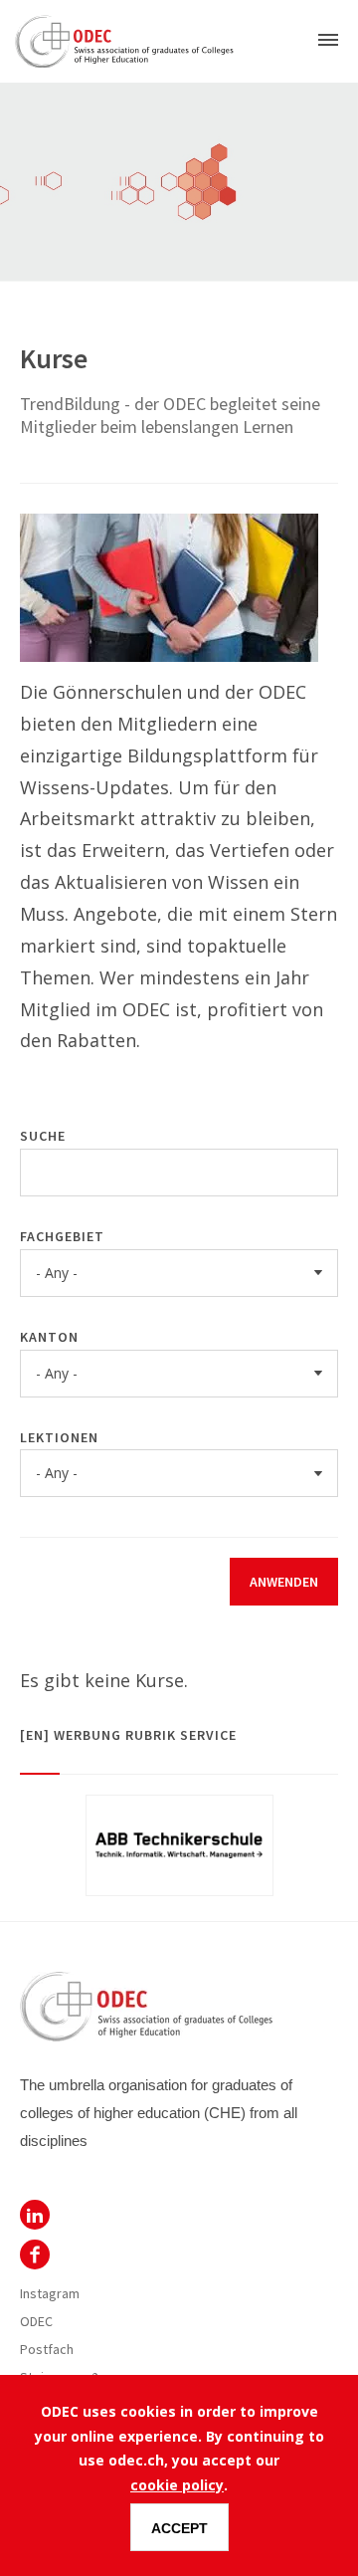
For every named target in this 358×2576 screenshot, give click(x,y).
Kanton (49, 1337)
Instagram (50, 2293)
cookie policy (177, 2485)
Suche (43, 1136)
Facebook (35, 2254)
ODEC (35, 2215)
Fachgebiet (62, 1236)
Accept (179, 2528)
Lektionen (59, 1437)
